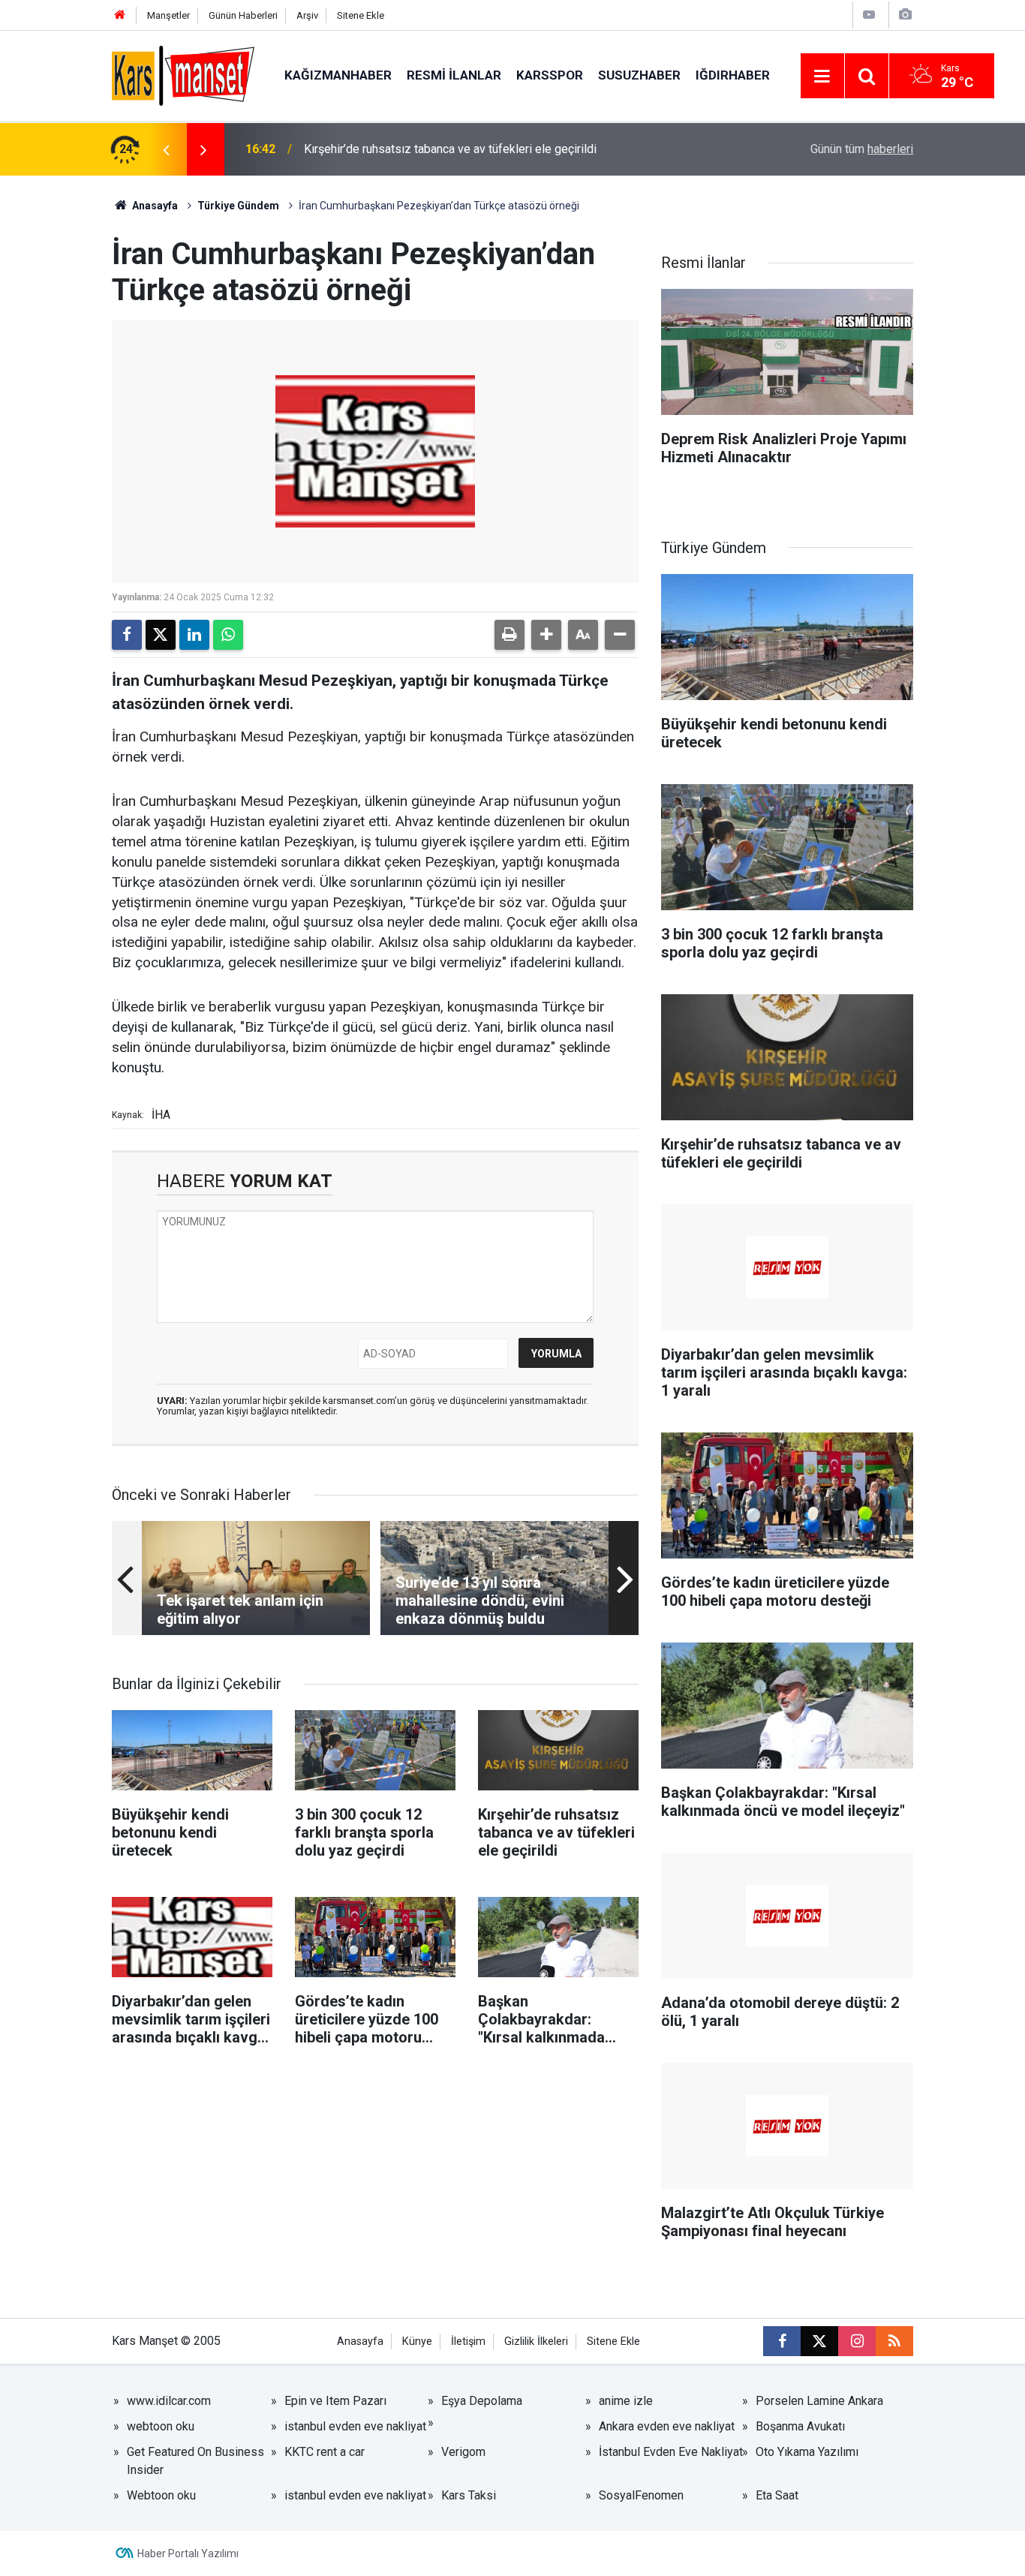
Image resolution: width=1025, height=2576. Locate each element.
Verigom (463, 2452)
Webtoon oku (161, 2495)
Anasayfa (154, 206)
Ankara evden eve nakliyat (667, 2426)
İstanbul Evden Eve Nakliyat (671, 2452)
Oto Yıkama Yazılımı (807, 2452)
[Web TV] (869, 15)
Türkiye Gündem (238, 206)
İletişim (468, 2342)
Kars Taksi (469, 2495)
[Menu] (822, 77)
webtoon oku (161, 2426)
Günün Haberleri (243, 15)
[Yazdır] (509, 635)
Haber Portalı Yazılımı (188, 2553)
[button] (546, 635)
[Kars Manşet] (183, 75)
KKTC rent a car (325, 2452)
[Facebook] (127, 635)
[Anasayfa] (120, 15)
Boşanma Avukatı (800, 2426)
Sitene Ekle (361, 15)
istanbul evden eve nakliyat (355, 2426)
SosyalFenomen (641, 2495)
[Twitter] (161, 635)
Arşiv (307, 15)
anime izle (626, 2401)
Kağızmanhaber (338, 75)
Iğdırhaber (733, 75)
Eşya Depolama (482, 2401)
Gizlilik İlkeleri (536, 2342)
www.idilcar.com (169, 2401)
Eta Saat (777, 2495)
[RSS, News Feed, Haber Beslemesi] (894, 2341)
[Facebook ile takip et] (782, 2341)
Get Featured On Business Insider (195, 2461)
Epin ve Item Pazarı (335, 2401)
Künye (417, 2342)
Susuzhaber (639, 75)
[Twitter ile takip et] (819, 2341)
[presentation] (166, 149)
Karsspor (550, 75)
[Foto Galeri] (905, 15)
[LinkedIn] (194, 635)
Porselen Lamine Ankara (819, 2401)
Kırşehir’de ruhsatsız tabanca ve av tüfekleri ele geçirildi (450, 149)
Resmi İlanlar (454, 75)
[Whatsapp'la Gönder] (228, 635)
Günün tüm (862, 149)
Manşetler (168, 15)
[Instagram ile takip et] (857, 2341)
